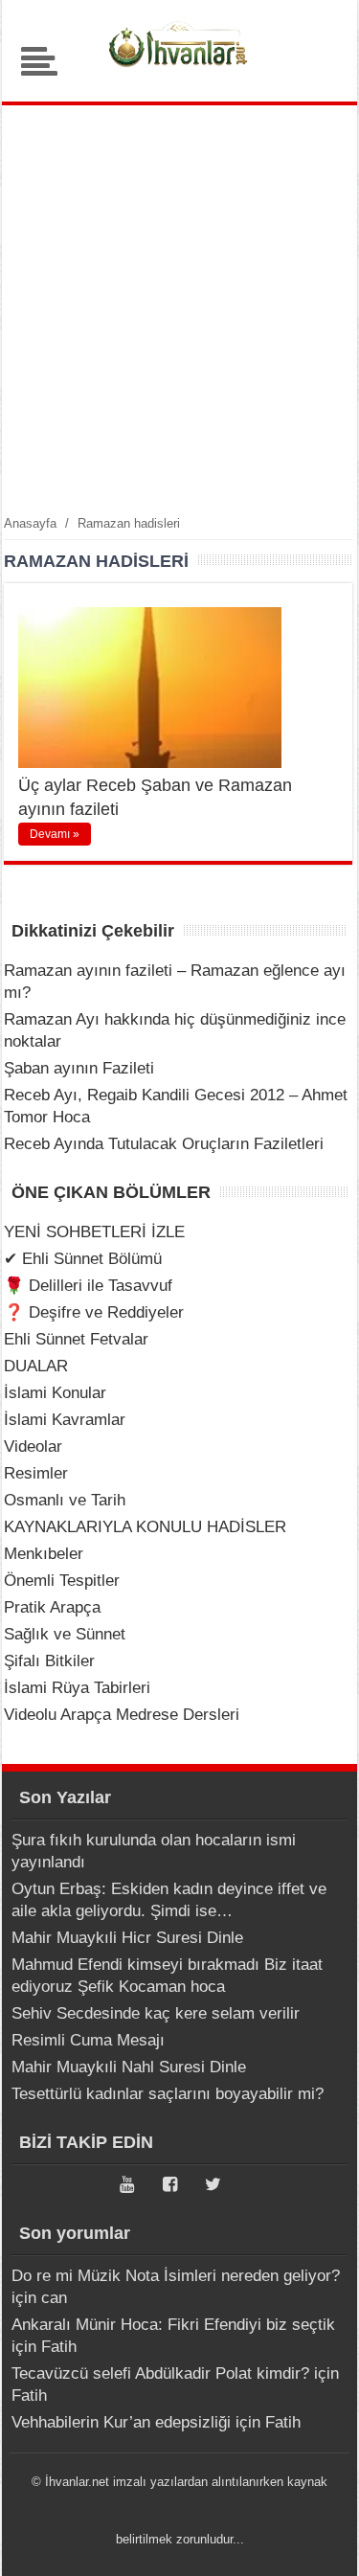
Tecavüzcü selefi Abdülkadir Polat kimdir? (160, 2373)
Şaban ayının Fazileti (79, 1068)
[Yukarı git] (321, 2542)
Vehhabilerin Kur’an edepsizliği (121, 2422)
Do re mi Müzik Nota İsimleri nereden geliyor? (176, 2276)
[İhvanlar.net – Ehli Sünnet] (180, 71)
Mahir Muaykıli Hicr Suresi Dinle (127, 1938)
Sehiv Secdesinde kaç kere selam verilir (156, 2013)
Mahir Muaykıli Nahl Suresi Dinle (129, 2067)
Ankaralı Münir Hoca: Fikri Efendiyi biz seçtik (173, 2325)
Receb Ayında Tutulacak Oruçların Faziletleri (164, 1144)
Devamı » (55, 834)
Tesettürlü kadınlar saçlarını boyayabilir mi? (168, 2094)
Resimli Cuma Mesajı (88, 2040)
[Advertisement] (179, 309)
